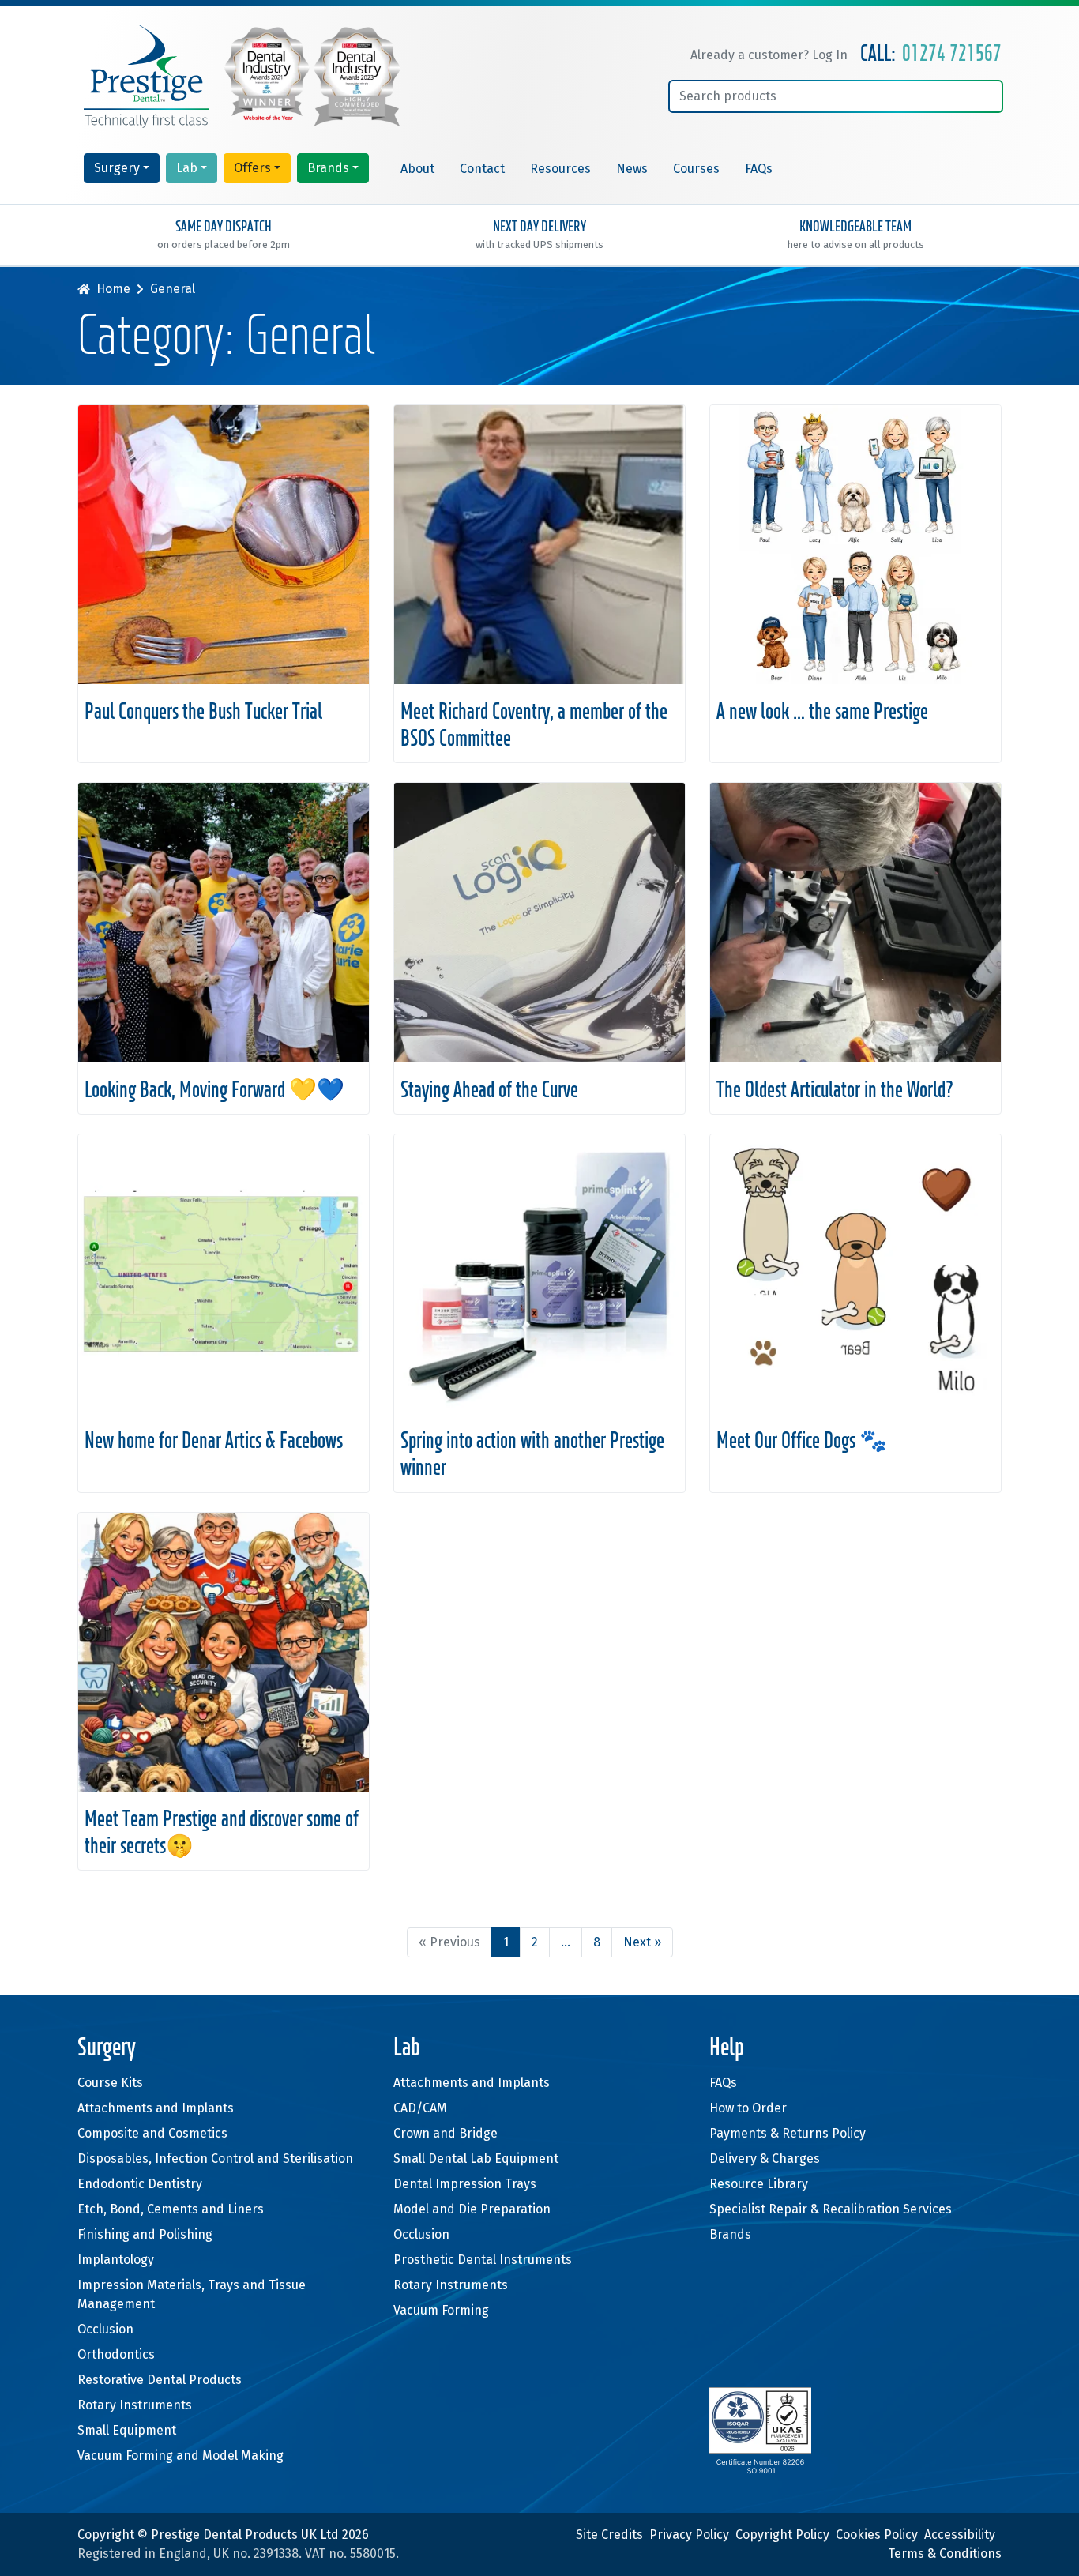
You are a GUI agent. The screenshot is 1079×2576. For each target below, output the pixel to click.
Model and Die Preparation (472, 2209)
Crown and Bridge (446, 2133)
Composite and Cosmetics (152, 2133)
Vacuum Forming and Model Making (180, 2456)
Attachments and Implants (156, 2108)
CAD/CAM (420, 2108)
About (417, 169)
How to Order (748, 2108)
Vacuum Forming (441, 2310)
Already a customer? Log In (769, 55)
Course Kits (110, 2083)
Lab (187, 168)
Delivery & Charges (765, 2159)
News (632, 169)
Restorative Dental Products (160, 2380)
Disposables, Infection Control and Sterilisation (215, 2159)
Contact (482, 169)
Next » (642, 1942)
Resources (560, 169)
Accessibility (960, 2535)
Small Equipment (127, 2430)
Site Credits (609, 2535)
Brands (328, 168)
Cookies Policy (877, 2535)
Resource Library (759, 2184)
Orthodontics (116, 2354)
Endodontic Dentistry (140, 2184)
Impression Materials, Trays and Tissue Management (192, 2294)
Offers (252, 168)
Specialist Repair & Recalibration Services (831, 2209)
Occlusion (105, 2329)
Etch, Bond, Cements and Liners (171, 2209)
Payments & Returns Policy (788, 2133)
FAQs (759, 169)
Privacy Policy (689, 2535)
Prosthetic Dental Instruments (483, 2260)
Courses (696, 169)
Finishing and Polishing (145, 2234)
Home (113, 289)
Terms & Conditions (945, 2553)
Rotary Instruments (135, 2405)
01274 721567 (952, 55)
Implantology (116, 2260)
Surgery (117, 168)
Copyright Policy (782, 2535)
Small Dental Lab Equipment (476, 2159)
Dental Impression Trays (465, 2184)
